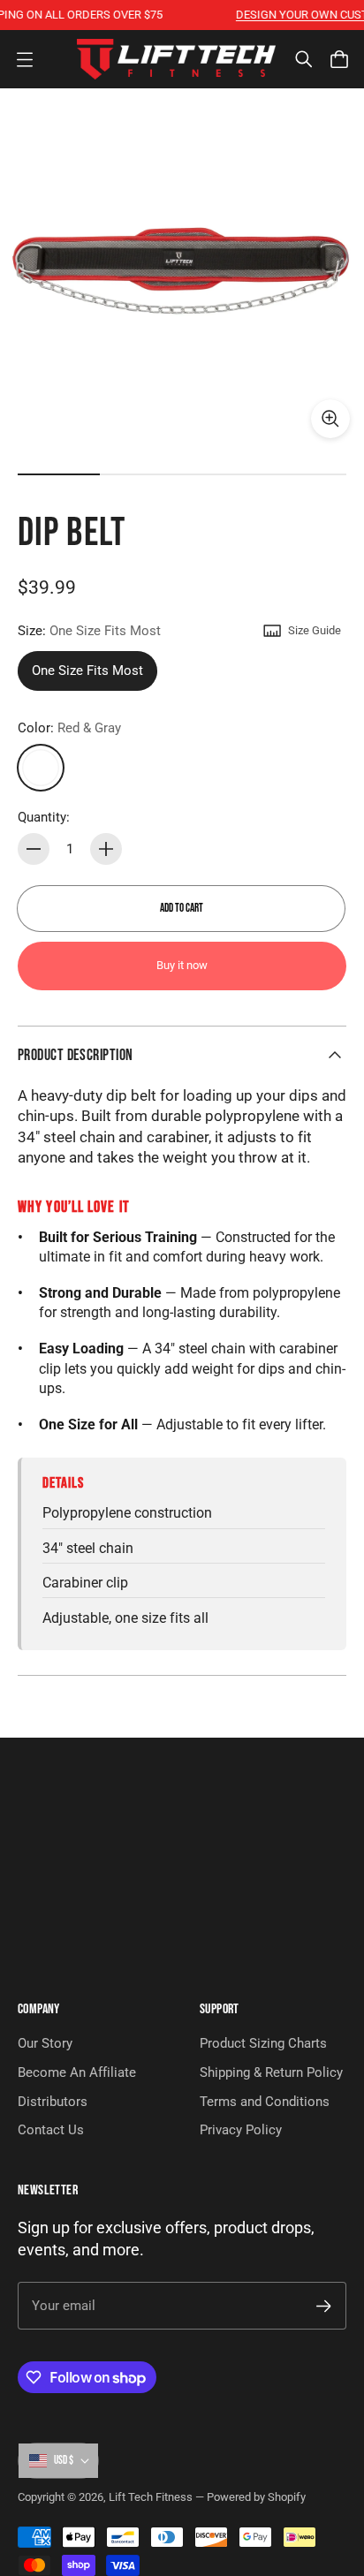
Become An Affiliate (77, 2072)
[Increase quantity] (106, 849)
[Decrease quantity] (34, 849)
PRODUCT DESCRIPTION (76, 1055)
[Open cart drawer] (339, 59)
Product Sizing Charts (263, 2043)
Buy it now (182, 965)
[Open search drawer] (304, 59)
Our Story (45, 2043)
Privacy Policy (241, 2130)
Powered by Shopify (256, 2497)
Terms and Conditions (265, 2102)
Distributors (53, 2102)
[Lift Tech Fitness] (176, 59)
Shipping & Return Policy (271, 2072)
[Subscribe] (324, 2306)
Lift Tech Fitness (151, 2497)
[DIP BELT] (182, 270)
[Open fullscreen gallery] (330, 419)
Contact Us (51, 2130)
